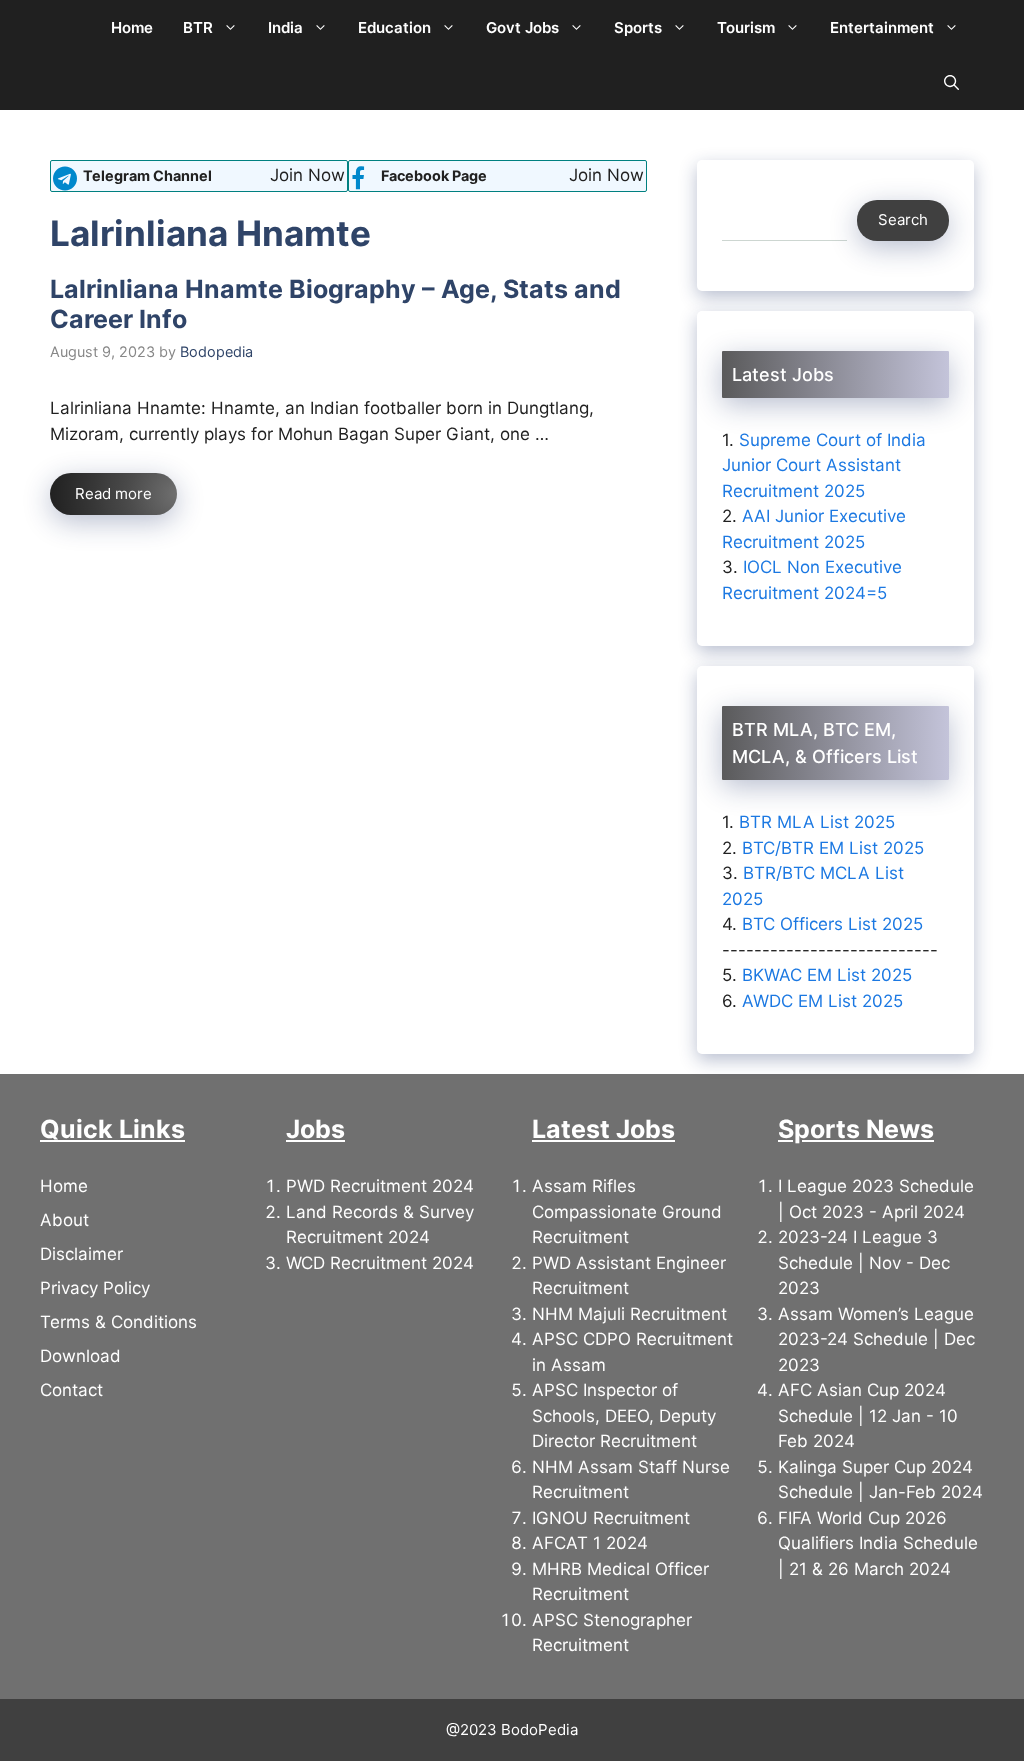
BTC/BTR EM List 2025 (833, 848)
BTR (198, 27)
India (285, 27)
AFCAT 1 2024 (590, 1543)
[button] (951, 82)
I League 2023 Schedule (876, 1186)
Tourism (746, 27)
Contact (71, 1390)
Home (132, 27)
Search (903, 219)
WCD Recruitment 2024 (380, 1263)
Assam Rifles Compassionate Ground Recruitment (627, 1211)
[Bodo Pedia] (67, 27)
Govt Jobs (522, 27)
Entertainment (882, 27)
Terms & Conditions (118, 1322)
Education (394, 27)
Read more (113, 493)
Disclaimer (81, 1254)
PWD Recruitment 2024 (380, 1186)
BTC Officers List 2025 (832, 924)
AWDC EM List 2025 (822, 1001)
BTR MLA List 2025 (817, 822)
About (64, 1220)
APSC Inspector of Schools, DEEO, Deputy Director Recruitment (624, 1415)
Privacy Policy (95, 1288)
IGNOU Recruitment (611, 1518)
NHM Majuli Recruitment (629, 1314)
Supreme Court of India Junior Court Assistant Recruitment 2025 (824, 465)
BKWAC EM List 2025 (827, 975)
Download (80, 1356)
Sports (638, 27)
